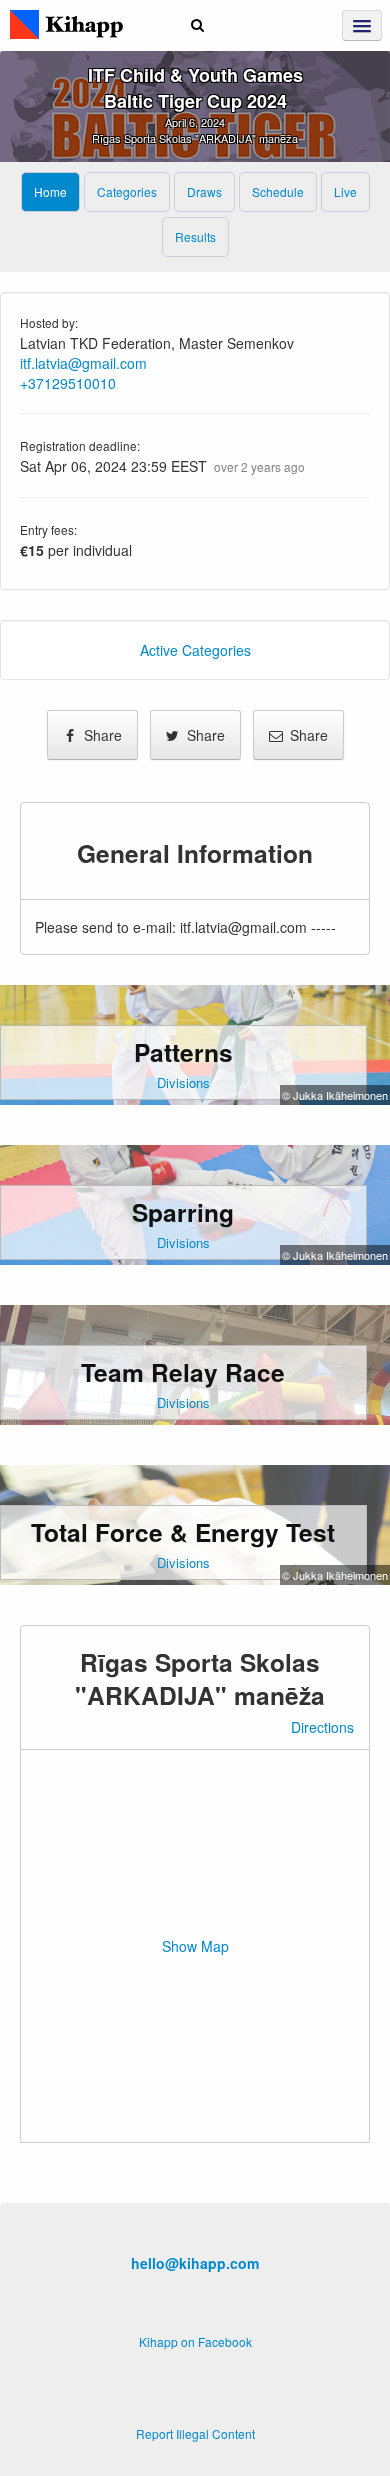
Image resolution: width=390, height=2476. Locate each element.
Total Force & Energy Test (183, 1532)
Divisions (183, 1082)
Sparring (183, 1212)
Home (50, 191)
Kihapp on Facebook (195, 2341)
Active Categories (195, 650)
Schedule (278, 191)
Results (195, 236)
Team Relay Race (183, 1372)
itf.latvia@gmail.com (83, 363)
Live (345, 191)
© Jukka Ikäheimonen (335, 1095)
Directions (322, 1727)
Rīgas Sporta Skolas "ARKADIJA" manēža (195, 138)
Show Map (195, 1946)
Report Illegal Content (195, 2433)
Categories (127, 191)
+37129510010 (68, 383)
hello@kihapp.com (195, 2263)
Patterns (183, 1052)
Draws (204, 191)
